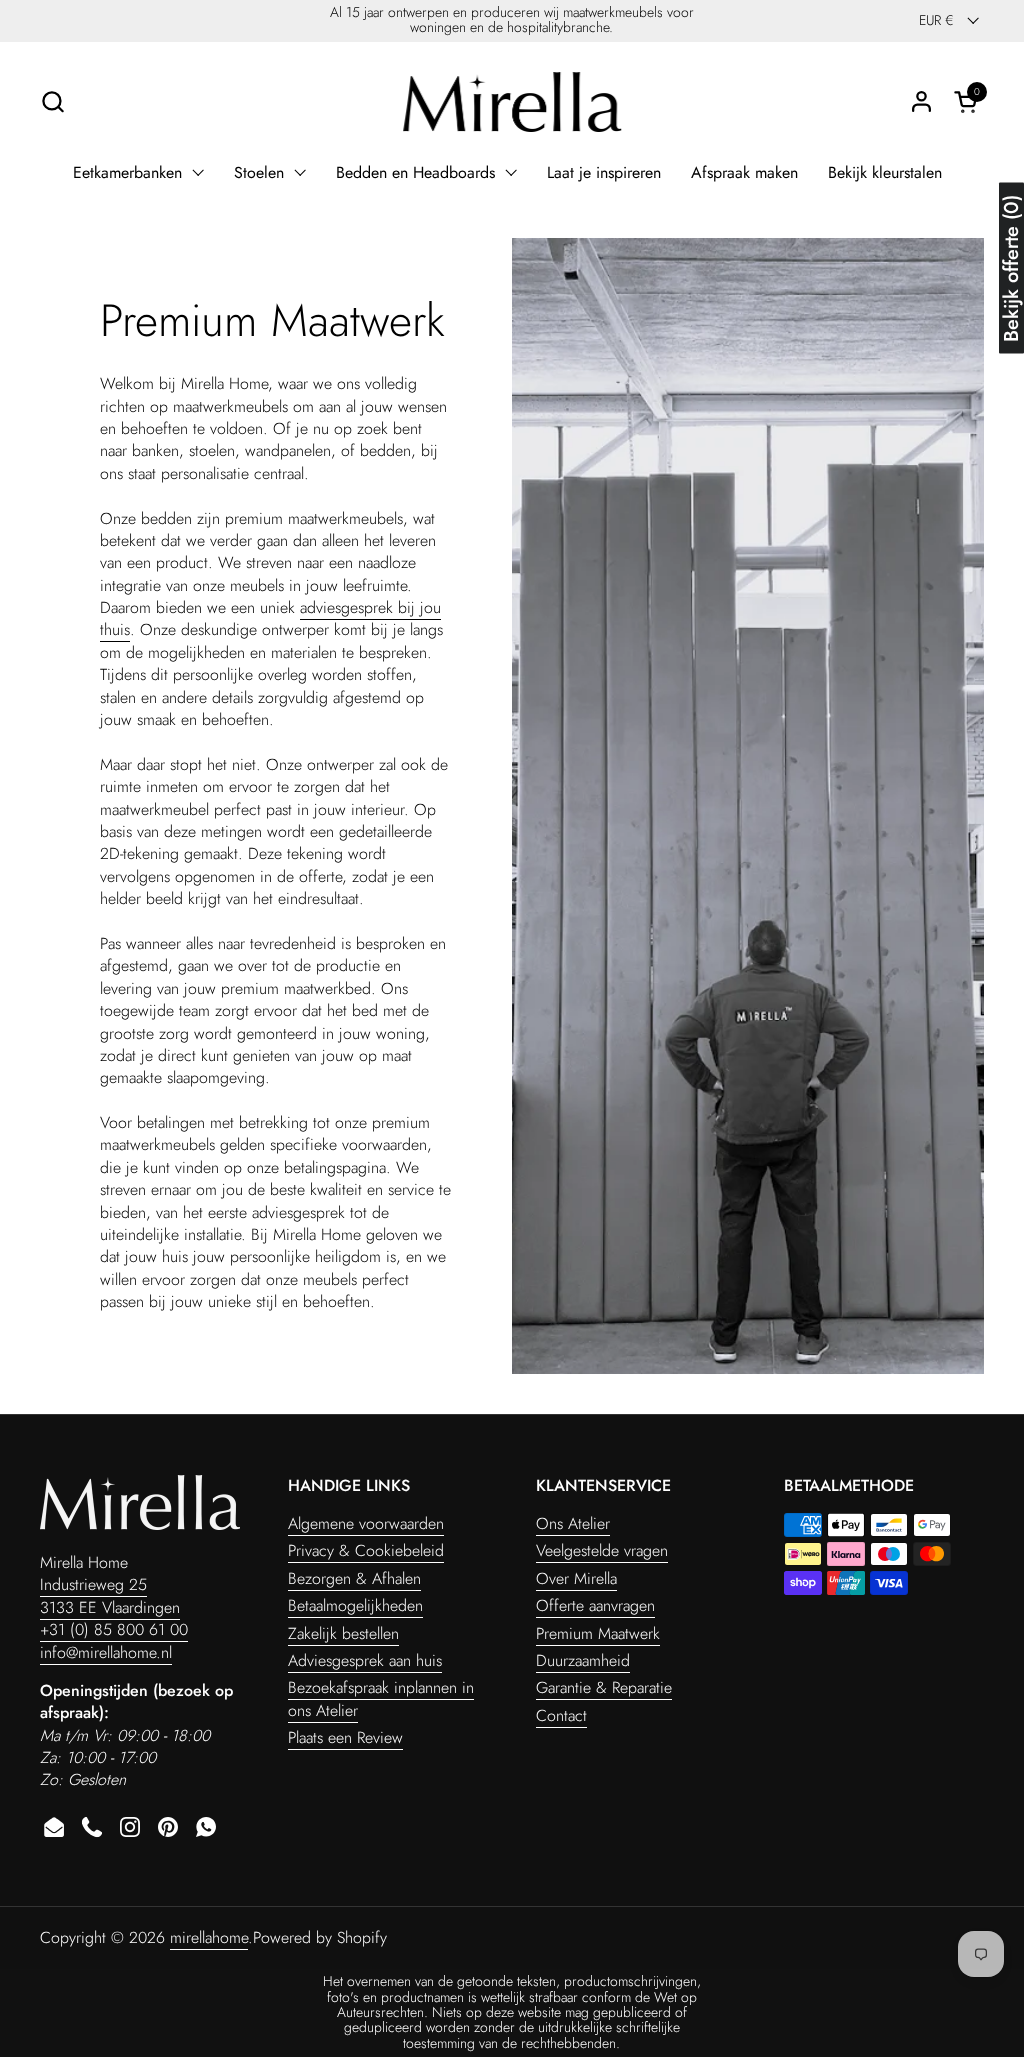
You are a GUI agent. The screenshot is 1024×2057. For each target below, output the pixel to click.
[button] (52, 101)
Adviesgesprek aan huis (365, 1660)
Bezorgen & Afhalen (354, 1578)
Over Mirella (576, 1578)
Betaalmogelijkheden (355, 1605)
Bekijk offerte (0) (1011, 268)
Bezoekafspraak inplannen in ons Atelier (381, 1698)
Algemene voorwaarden (366, 1523)
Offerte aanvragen (595, 1605)
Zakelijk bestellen (343, 1633)
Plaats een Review (345, 1737)
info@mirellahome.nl (106, 1652)
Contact (561, 1715)
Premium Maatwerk (598, 1633)
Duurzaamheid (583, 1660)
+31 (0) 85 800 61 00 (114, 1629)
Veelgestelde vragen (602, 1550)
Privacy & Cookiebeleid (366, 1550)
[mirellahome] (512, 102)
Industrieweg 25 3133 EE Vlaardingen (110, 1595)
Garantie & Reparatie (604, 1687)
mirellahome (209, 1937)
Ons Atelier (573, 1523)
